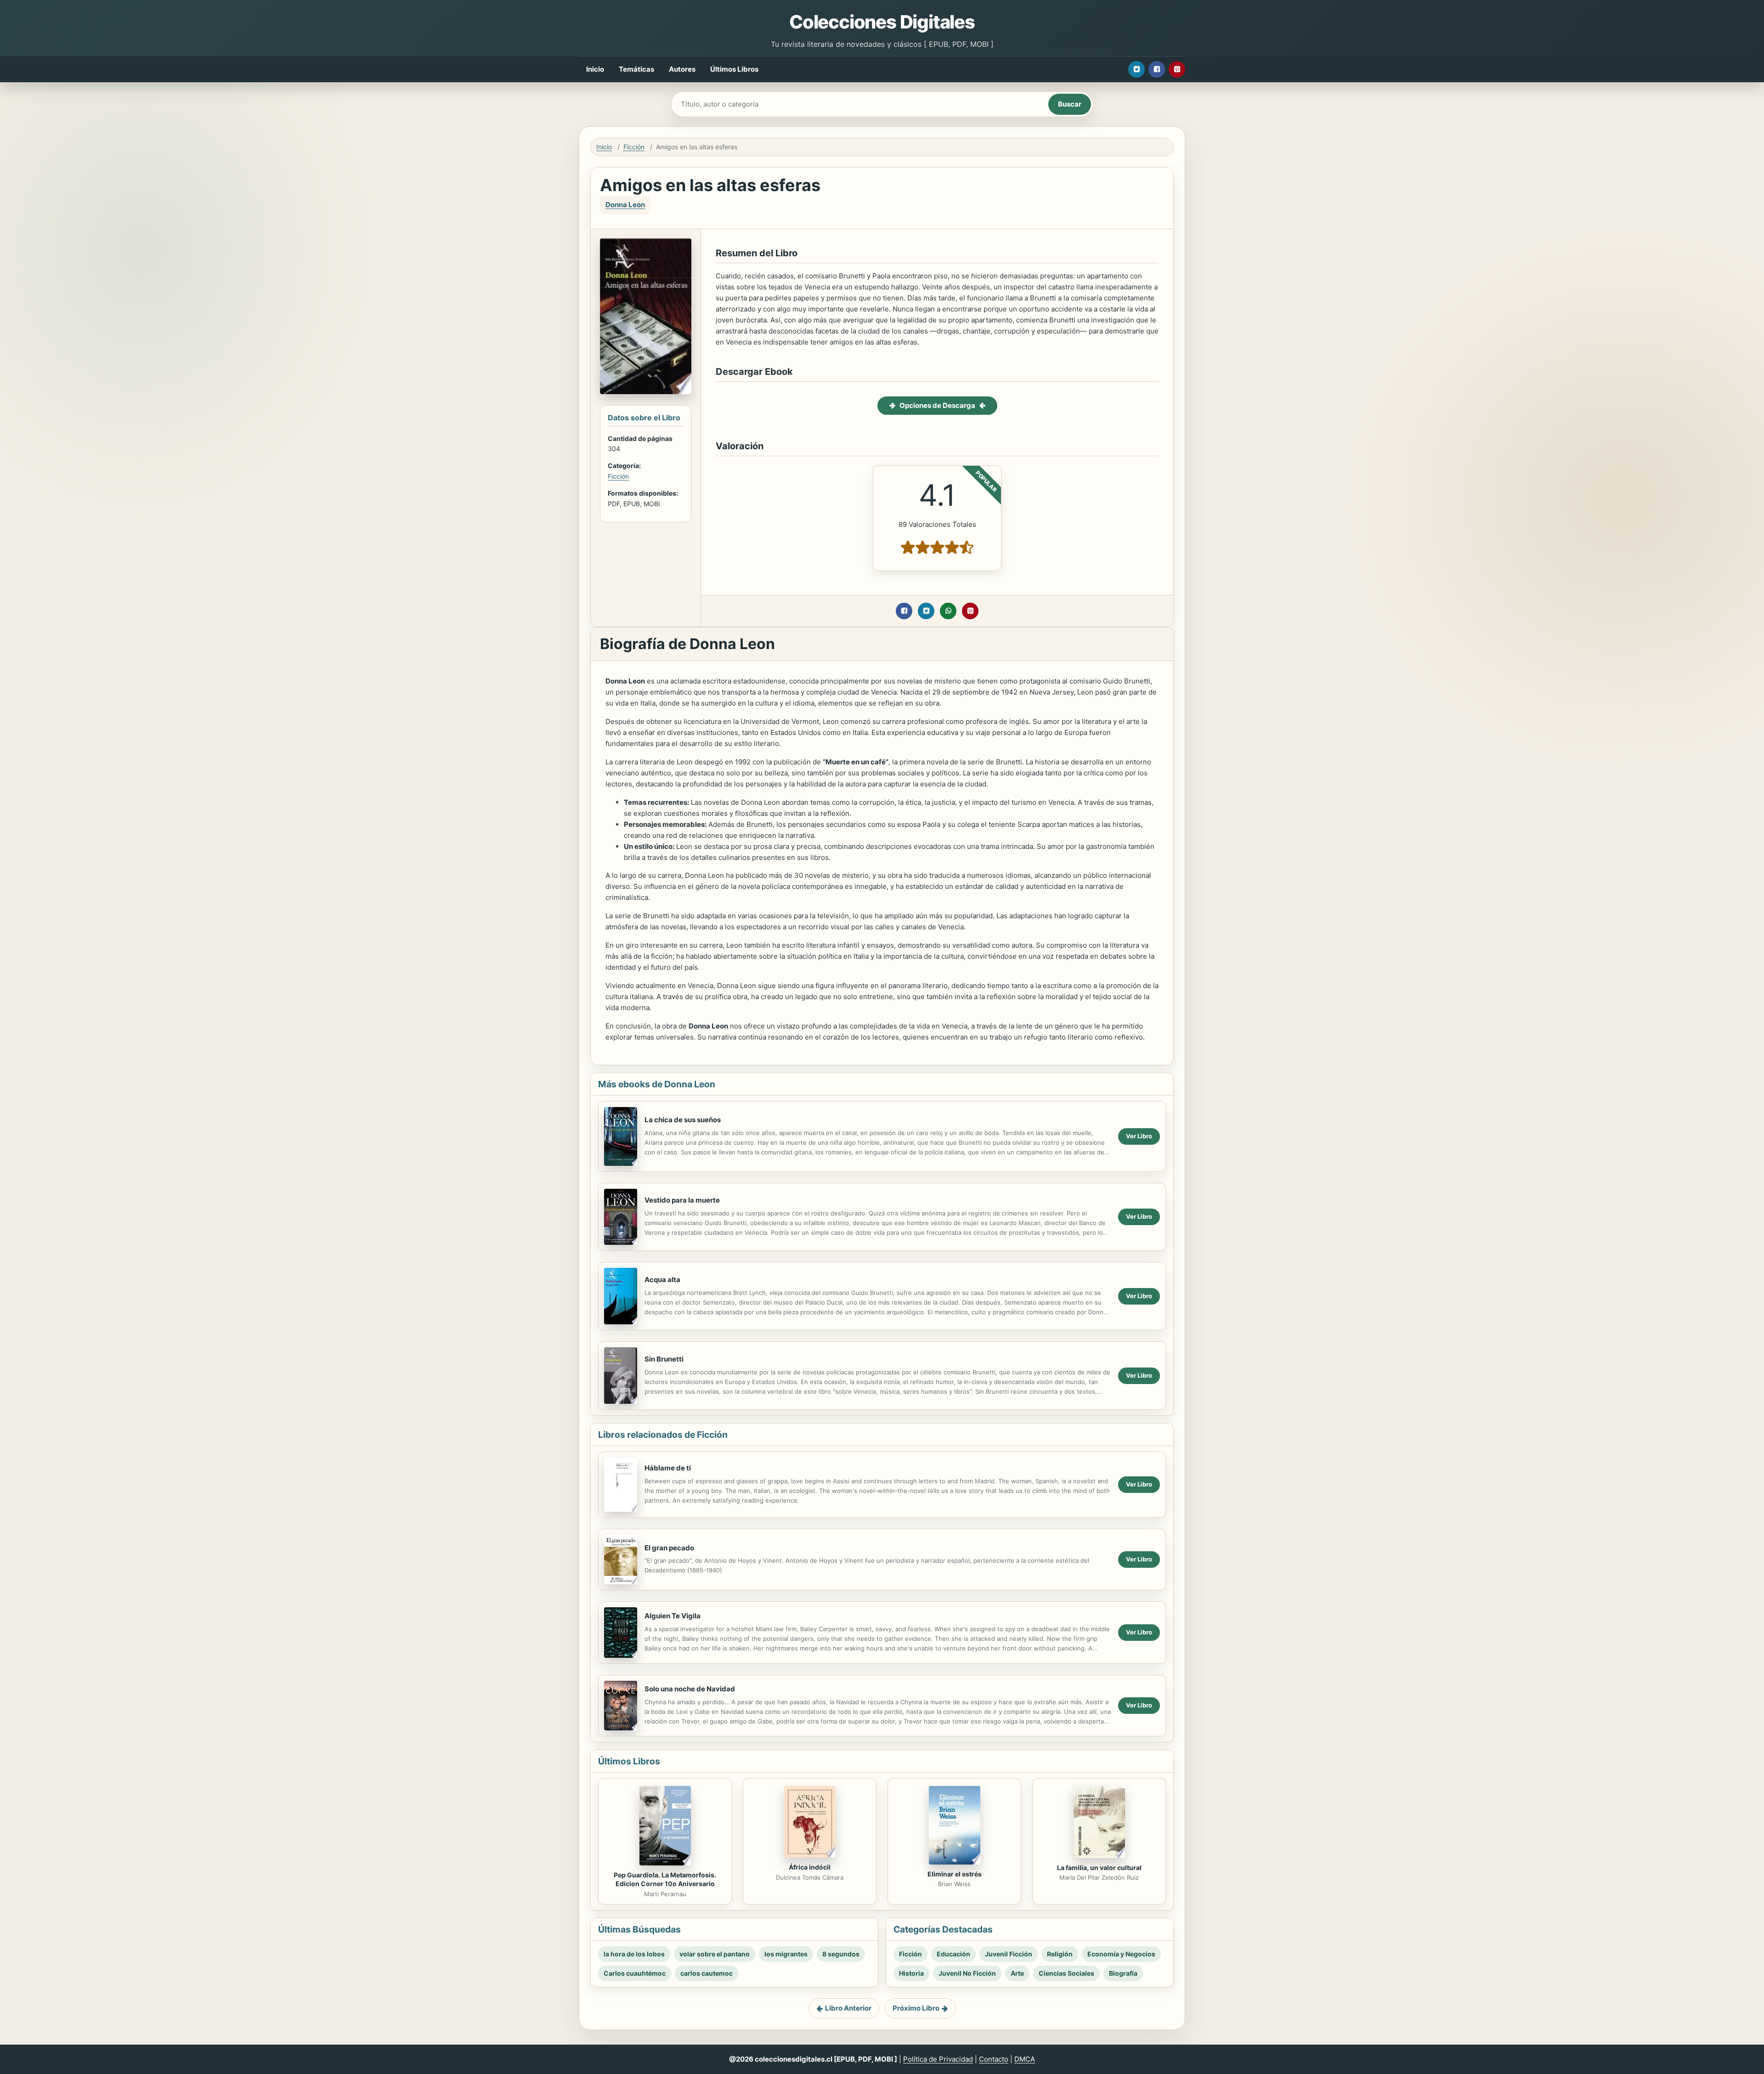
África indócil (810, 1867)
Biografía (1123, 1973)
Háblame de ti (668, 1468)
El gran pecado (669, 1548)
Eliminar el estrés (955, 1874)
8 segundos (841, 1954)
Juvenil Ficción (1009, 1954)
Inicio (595, 69)
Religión (1060, 1954)
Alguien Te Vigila (673, 1616)
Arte (1017, 1973)
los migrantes (786, 1954)
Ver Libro (1139, 1136)
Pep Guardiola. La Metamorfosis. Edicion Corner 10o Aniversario (665, 1879)
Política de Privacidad (938, 2059)
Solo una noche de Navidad (690, 1689)
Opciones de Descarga (937, 405)
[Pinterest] (1177, 69)
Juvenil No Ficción (967, 1973)
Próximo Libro (916, 2008)
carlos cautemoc (707, 1973)
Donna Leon (625, 205)
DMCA (1025, 2059)
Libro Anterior (848, 2008)
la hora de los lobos (634, 1954)
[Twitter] (1136, 69)
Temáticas (636, 69)
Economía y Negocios (1121, 1954)
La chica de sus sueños (683, 1120)
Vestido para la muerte (682, 1200)
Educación (953, 1954)
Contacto (994, 2059)
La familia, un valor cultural (1099, 1868)
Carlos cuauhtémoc (635, 1973)
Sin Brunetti (664, 1359)
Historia (911, 1973)
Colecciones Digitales (882, 22)
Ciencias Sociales (1066, 1973)
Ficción (634, 147)
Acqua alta (662, 1280)
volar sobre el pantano (715, 1954)
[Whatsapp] (948, 611)
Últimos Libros (734, 69)
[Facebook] (1157, 69)
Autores (682, 69)
